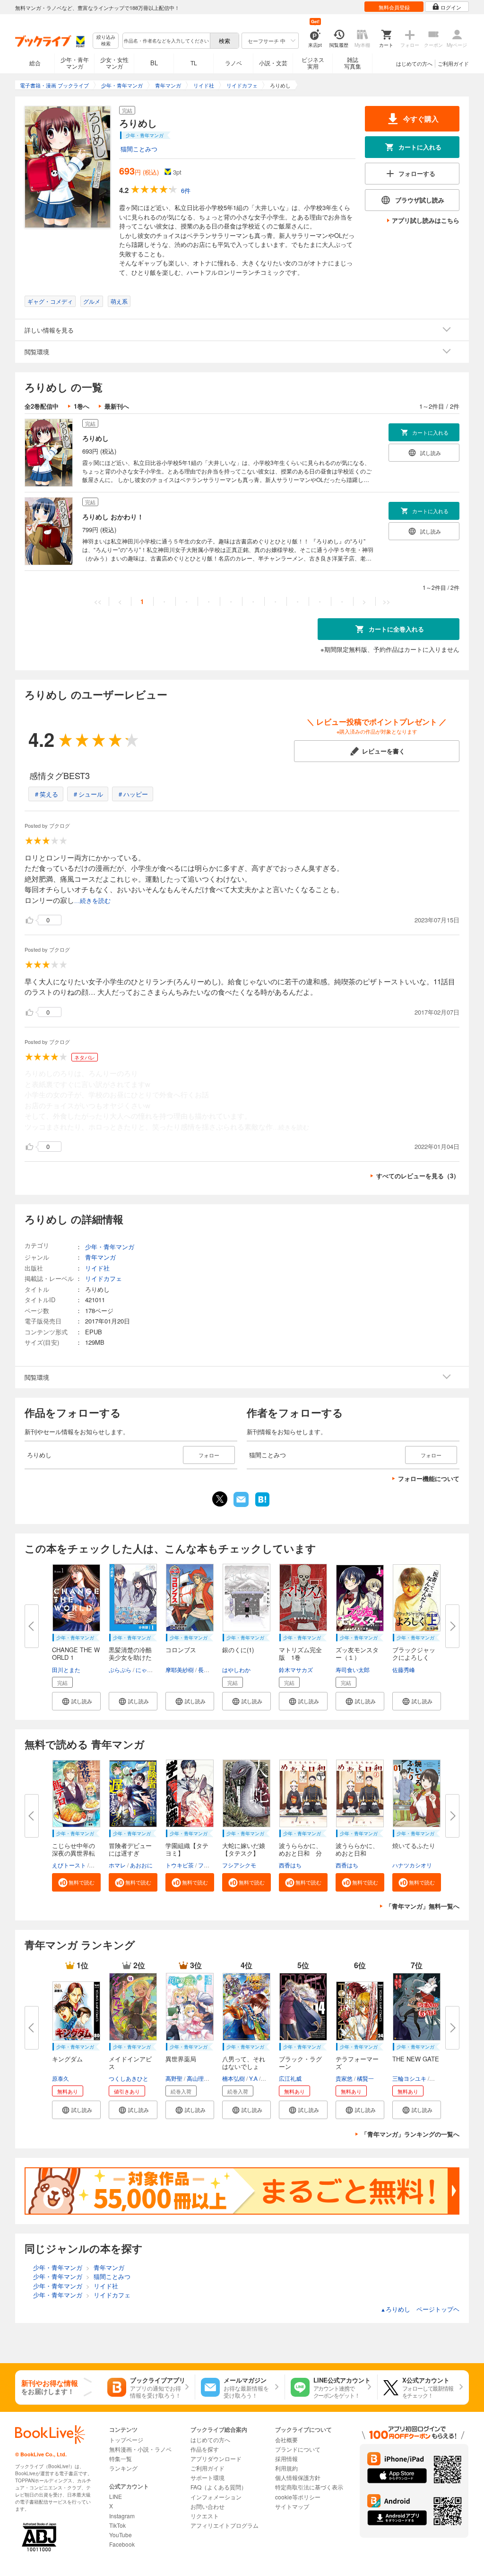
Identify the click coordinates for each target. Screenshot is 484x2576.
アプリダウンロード (216, 2458)
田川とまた (66, 1669)
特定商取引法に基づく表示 (309, 2487)
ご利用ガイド (453, 63)
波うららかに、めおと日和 (357, 1849)
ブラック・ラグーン (300, 2063)
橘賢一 (365, 2078)
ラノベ (233, 63)
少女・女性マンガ (114, 63)
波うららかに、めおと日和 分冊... (300, 1853)
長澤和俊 (209, 1669)
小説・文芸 (273, 63)
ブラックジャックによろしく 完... (414, 1657)
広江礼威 (290, 2078)
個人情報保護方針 (298, 2477)
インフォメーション (216, 2497)
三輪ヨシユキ (409, 2078)
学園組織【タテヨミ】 (187, 1849)
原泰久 (60, 2078)
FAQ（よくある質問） (219, 2487)
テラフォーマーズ (357, 2063)
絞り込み (106, 40)
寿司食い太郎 (353, 1669)
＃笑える (46, 794)
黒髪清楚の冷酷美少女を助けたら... (130, 1657)
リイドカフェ (104, 1278)
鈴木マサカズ (296, 1669)
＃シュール (88, 794)
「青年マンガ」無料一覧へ (423, 1906)
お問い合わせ (207, 2506)
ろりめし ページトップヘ (420, 2309)
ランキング (123, 2468)
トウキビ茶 (180, 1865)
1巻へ (82, 406)
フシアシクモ (239, 1865)
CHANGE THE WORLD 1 (76, 1653)
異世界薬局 (181, 2059)
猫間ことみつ (139, 149)
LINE (116, 2496)
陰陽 (96, 1865)
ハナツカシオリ (412, 1865)
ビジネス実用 (313, 63)
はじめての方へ (414, 63)
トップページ (126, 2440)
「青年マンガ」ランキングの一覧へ (410, 2134)
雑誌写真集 (353, 63)
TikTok (117, 2525)
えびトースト (69, 1865)
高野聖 (174, 2078)
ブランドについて (298, 2449)
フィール (209, 1865)
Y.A (253, 2078)
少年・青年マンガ (75, 63)
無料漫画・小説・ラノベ (140, 2449)
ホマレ (117, 1865)
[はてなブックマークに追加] (262, 1506)
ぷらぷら (120, 1669)
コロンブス (181, 1650)
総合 (35, 63)
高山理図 (198, 2078)
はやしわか (236, 1669)
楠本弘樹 (233, 2078)
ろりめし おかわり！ (113, 517)
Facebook (122, 2544)
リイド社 (97, 1268)
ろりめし (95, 438)
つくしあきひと (129, 2078)
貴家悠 (344, 2078)
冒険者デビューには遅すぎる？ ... (130, 1853)
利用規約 (286, 2468)
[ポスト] (220, 1499)
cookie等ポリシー (298, 2497)
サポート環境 (207, 2477)
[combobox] (166, 41)
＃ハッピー (133, 794)
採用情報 (286, 2458)
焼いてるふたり (414, 1845)
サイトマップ (292, 2506)
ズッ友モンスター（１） (357, 1653)
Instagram (122, 2516)
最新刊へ (117, 406)
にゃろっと (150, 1669)
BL (154, 63)
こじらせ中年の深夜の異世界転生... (73, 1853)
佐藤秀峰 (404, 1669)
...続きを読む (92, 901)
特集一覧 (121, 2458)
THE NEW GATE (416, 2059)
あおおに (141, 1865)
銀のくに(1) (238, 1650)
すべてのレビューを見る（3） (418, 1176)
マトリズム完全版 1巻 (300, 1653)
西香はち (290, 1865)
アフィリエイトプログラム (225, 2525)
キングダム (67, 2059)
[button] (76, 1701)
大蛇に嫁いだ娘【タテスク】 (244, 1849)
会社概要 (286, 2440)
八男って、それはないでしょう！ (244, 2066)
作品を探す (205, 2449)
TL (194, 63)
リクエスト (205, 2516)
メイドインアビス (130, 2063)
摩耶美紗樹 (180, 1669)
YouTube (121, 2535)
